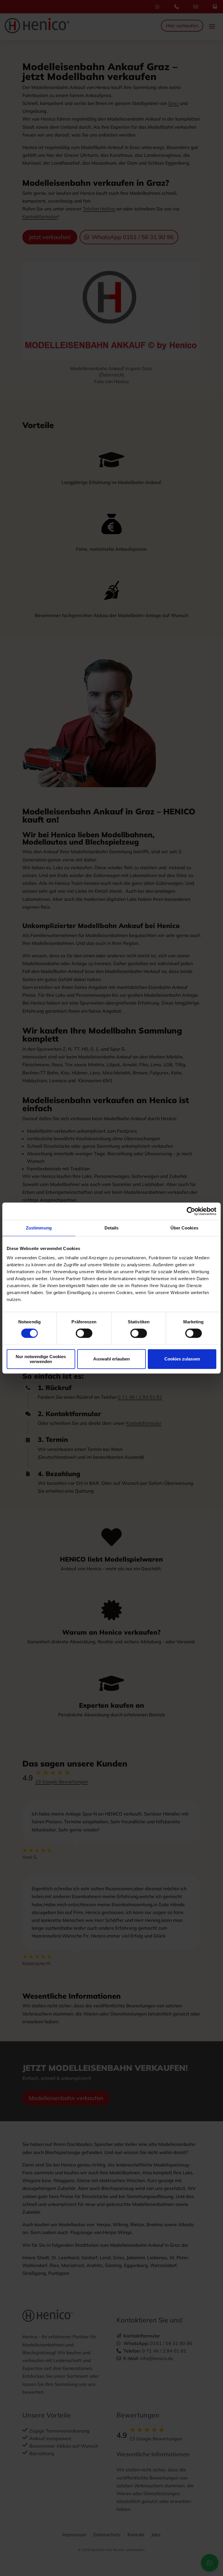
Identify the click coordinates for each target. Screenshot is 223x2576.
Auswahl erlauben (111, 1359)
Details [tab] (112, 1228)
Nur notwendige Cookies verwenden (41, 1359)
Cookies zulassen (182, 1359)
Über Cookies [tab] (184, 1228)
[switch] (84, 1333)
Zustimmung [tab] (39, 1228)
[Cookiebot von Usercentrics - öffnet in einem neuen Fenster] (191, 1211)
